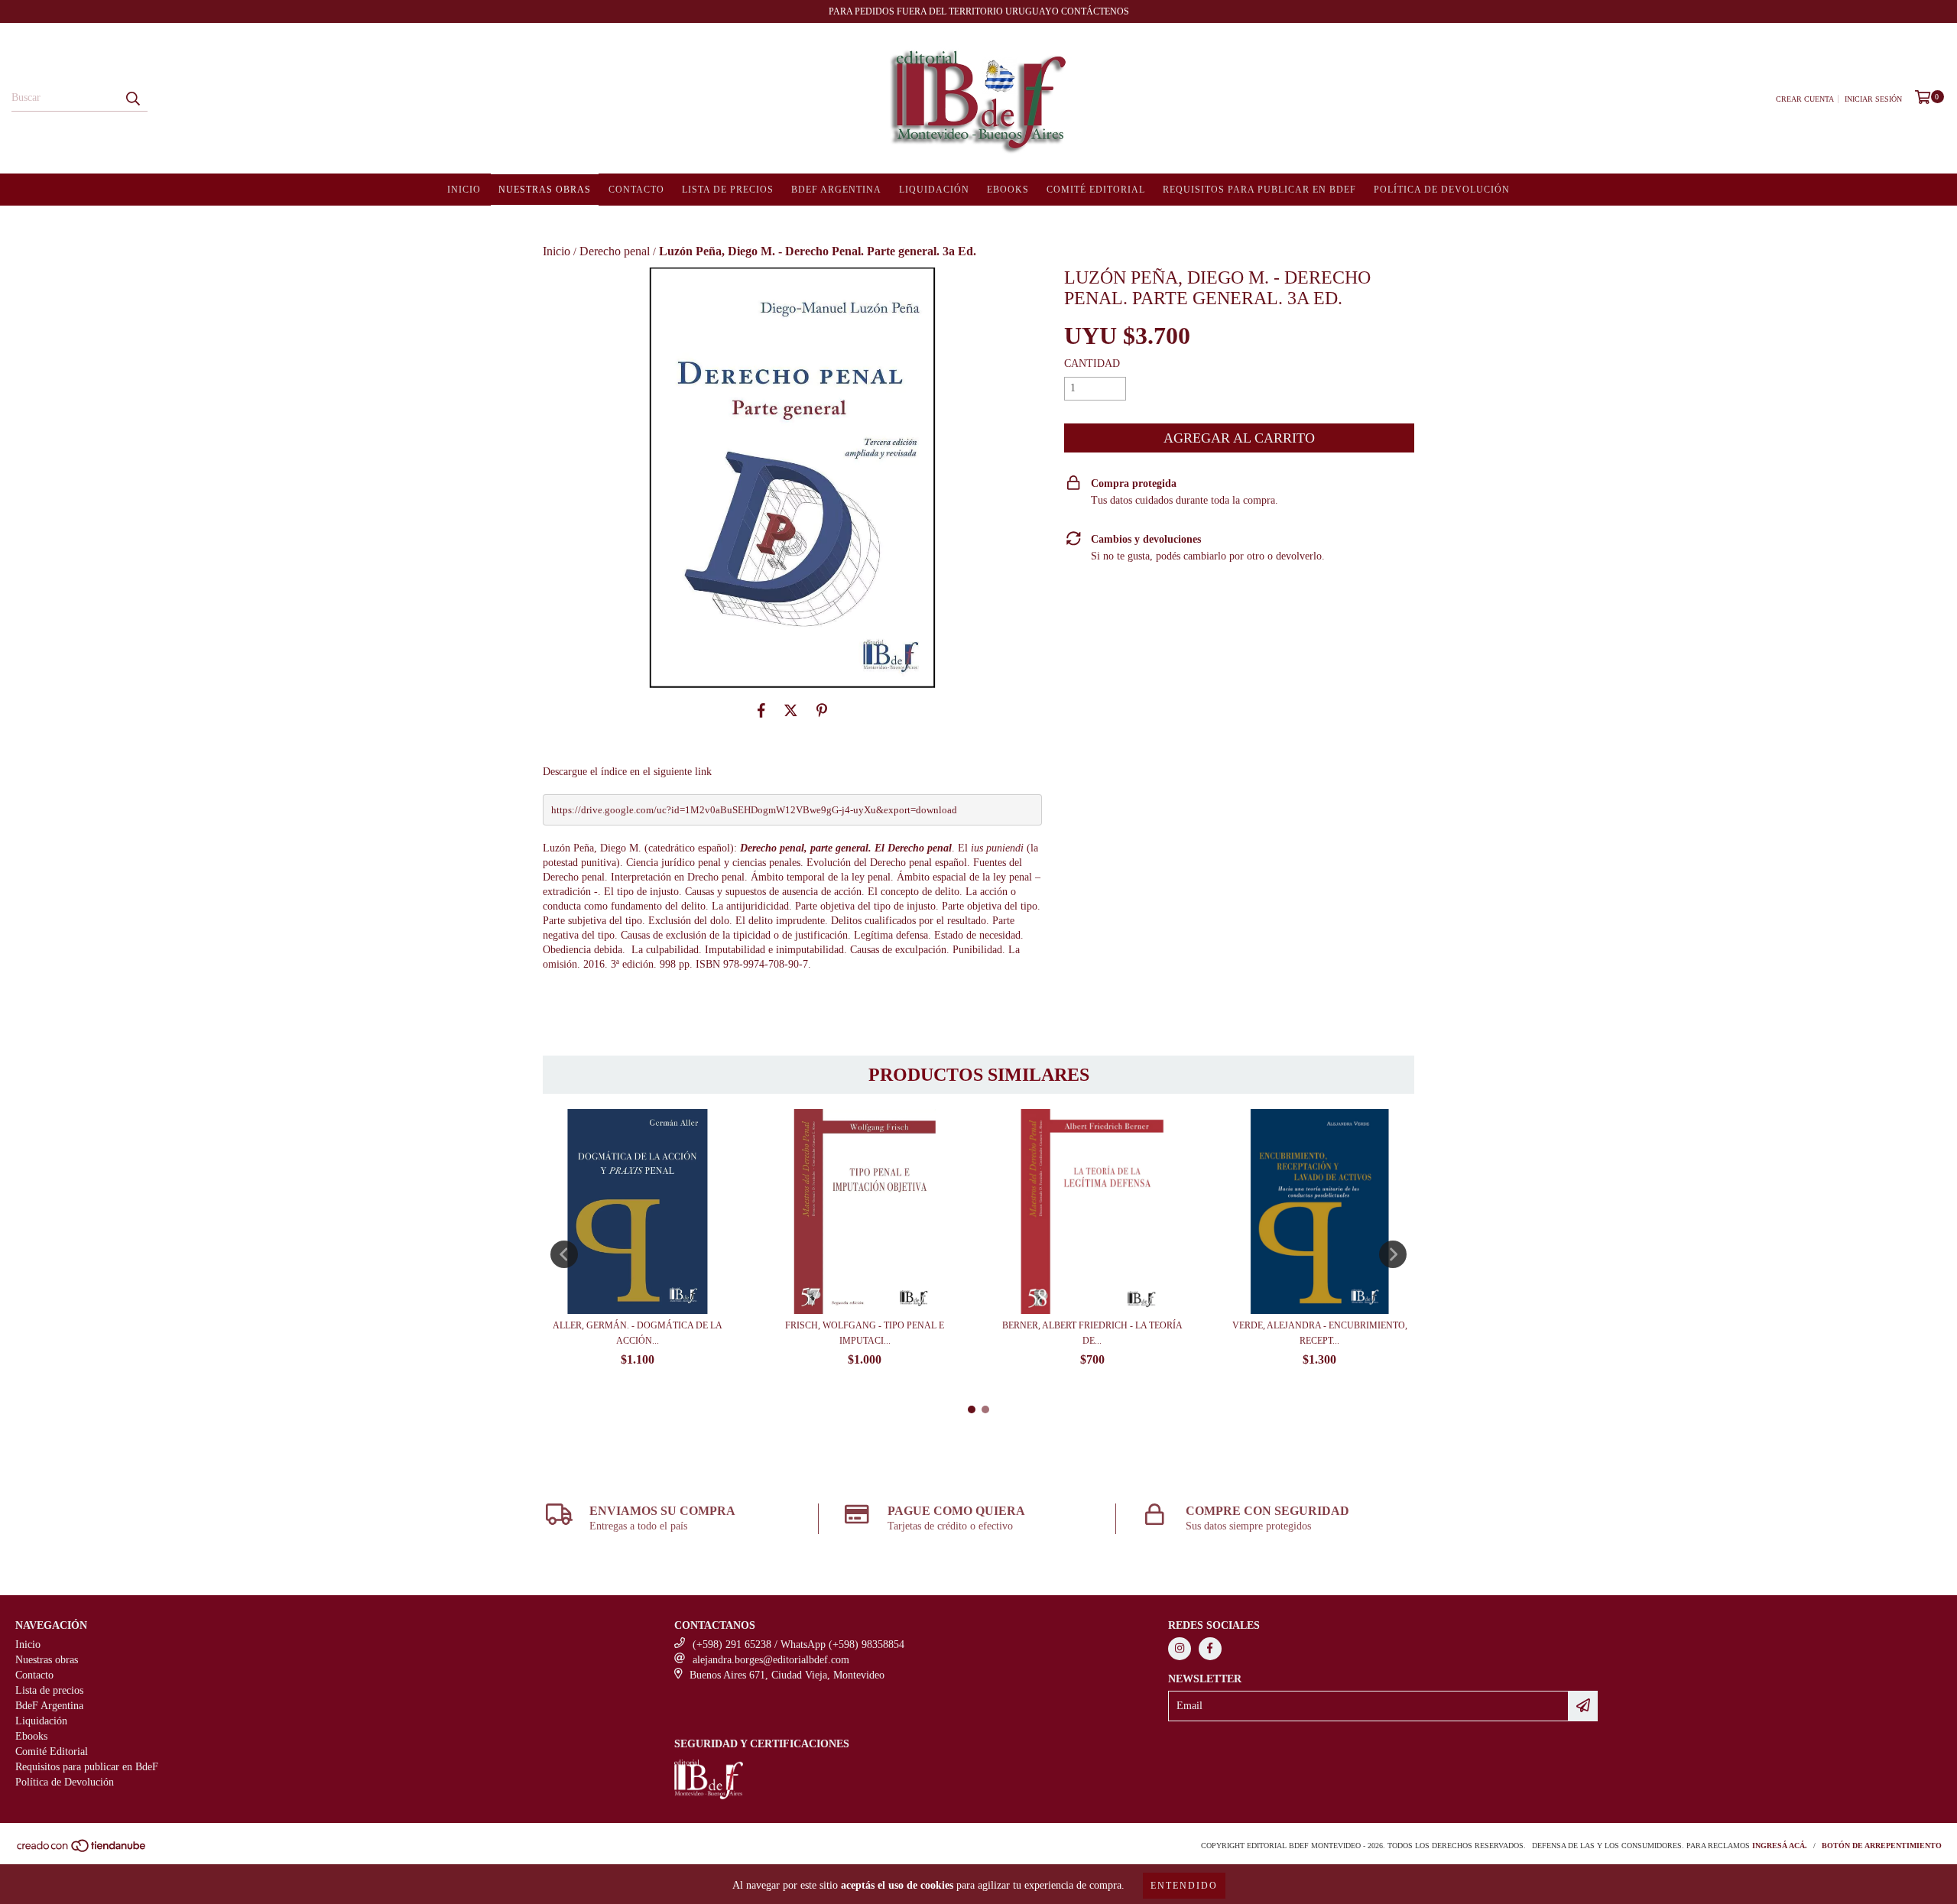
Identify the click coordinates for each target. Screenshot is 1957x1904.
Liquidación (934, 190)
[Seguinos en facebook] (1210, 1649)
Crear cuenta (1805, 99)
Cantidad (1092, 363)
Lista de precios (728, 190)
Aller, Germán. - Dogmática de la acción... (638, 1333)
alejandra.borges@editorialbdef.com (771, 1660)
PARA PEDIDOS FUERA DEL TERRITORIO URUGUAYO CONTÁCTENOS (979, 11)
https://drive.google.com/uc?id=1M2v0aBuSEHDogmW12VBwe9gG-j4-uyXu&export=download (754, 810)
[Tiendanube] (82, 1850)
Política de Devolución (1442, 190)
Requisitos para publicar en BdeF (1259, 190)
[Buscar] (132, 98)
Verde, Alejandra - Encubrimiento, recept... (1320, 1333)
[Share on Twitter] (791, 711)
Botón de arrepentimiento (1882, 1846)
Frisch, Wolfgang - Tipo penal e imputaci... (865, 1333)
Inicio (464, 190)
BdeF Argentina (836, 190)
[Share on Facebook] (761, 711)
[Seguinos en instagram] (1180, 1649)
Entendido (1184, 1886)
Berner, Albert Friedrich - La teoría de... (1092, 1333)
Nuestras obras (545, 190)
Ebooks (1008, 190)
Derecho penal (615, 251)
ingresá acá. (1780, 1846)
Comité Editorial (1096, 190)
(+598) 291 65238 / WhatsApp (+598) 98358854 (798, 1645)
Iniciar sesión (1873, 99)
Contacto (636, 190)
